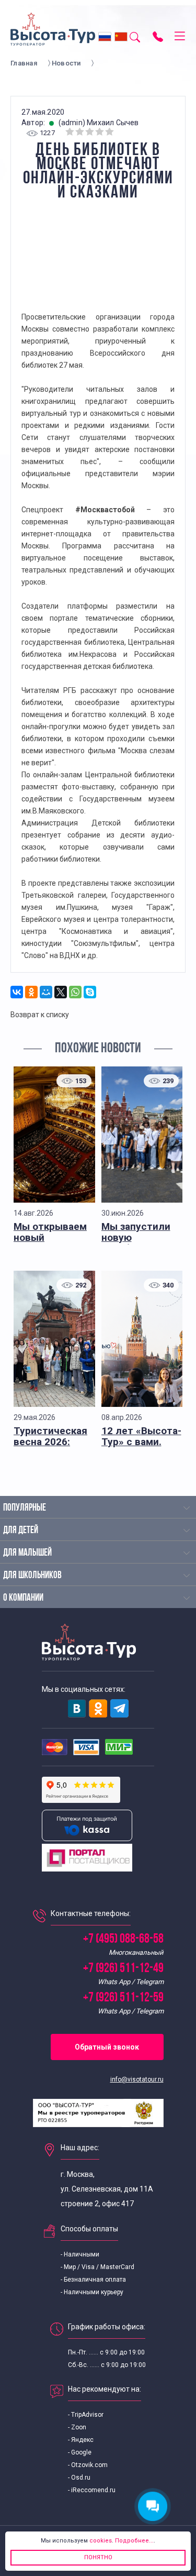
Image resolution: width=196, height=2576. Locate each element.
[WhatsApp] (75, 992)
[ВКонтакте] (17, 992)
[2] (80, 132)
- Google (80, 2452)
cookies (101, 2541)
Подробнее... (134, 2541)
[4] (100, 132)
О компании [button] (23, 1598)
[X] (61, 992)
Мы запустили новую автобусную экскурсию (136, 1243)
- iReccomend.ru (92, 2490)
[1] (70, 132)
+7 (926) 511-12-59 (123, 1998)
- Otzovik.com (88, 2465)
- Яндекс (81, 2440)
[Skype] (90, 992)
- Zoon (77, 2427)
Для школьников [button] (32, 1576)
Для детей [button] (21, 1531)
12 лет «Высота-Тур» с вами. (141, 1436)
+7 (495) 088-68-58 (123, 1939)
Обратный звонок (107, 2047)
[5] (110, 132)
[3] (90, 132)
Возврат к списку (40, 1015)
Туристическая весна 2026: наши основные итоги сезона (51, 1447)
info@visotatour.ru (137, 2079)
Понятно (98, 2557)
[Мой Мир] (46, 992)
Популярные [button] (25, 1508)
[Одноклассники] (31, 992)
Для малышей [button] (27, 1553)
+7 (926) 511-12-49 (123, 1969)
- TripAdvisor (86, 2415)
